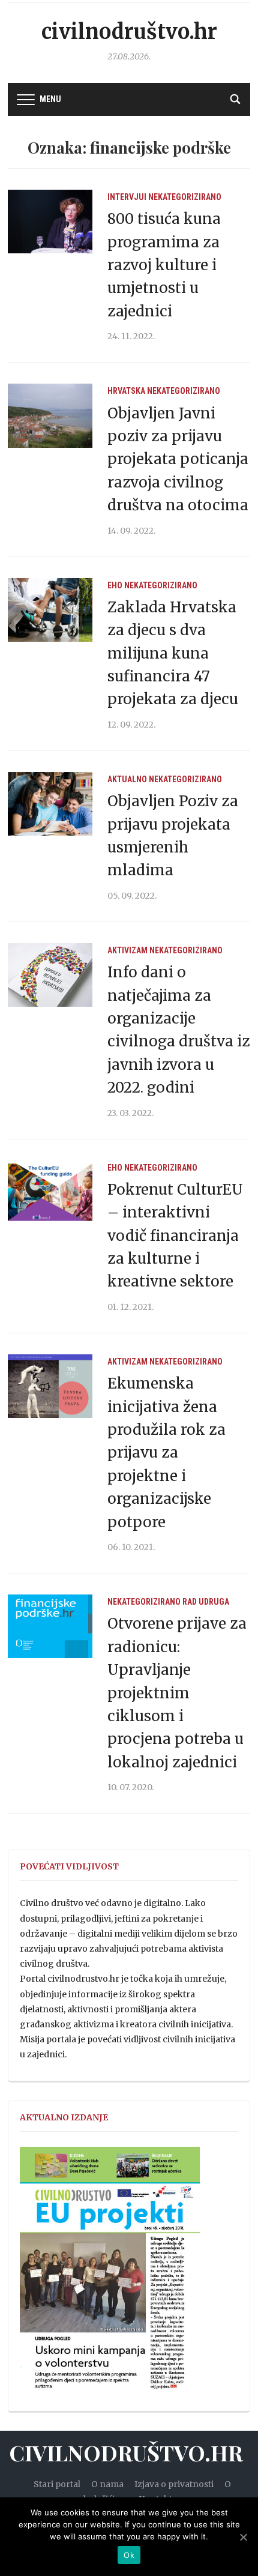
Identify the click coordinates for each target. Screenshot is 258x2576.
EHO (115, 585)
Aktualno (127, 779)
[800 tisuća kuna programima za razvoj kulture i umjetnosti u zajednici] (50, 221)
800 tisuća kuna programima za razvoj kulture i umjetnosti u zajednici (164, 265)
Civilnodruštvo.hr (129, 32)
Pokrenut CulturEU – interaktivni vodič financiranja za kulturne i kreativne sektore (175, 1236)
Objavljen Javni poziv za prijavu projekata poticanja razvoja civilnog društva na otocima (178, 460)
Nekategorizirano (185, 197)
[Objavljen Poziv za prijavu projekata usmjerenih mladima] (50, 803)
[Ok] (243, 2537)
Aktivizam (127, 950)
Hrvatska (126, 391)
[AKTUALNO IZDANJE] (110, 2273)
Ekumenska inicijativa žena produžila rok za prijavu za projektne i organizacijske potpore (166, 1452)
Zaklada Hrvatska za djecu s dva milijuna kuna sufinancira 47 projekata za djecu (173, 653)
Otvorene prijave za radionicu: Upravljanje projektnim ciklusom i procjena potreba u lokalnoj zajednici (177, 1693)
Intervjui (127, 197)
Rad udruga (206, 1602)
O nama (107, 2484)
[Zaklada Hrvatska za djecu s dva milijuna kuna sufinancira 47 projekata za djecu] (50, 609)
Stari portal (57, 2484)
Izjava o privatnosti (174, 2484)
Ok (129, 2555)
